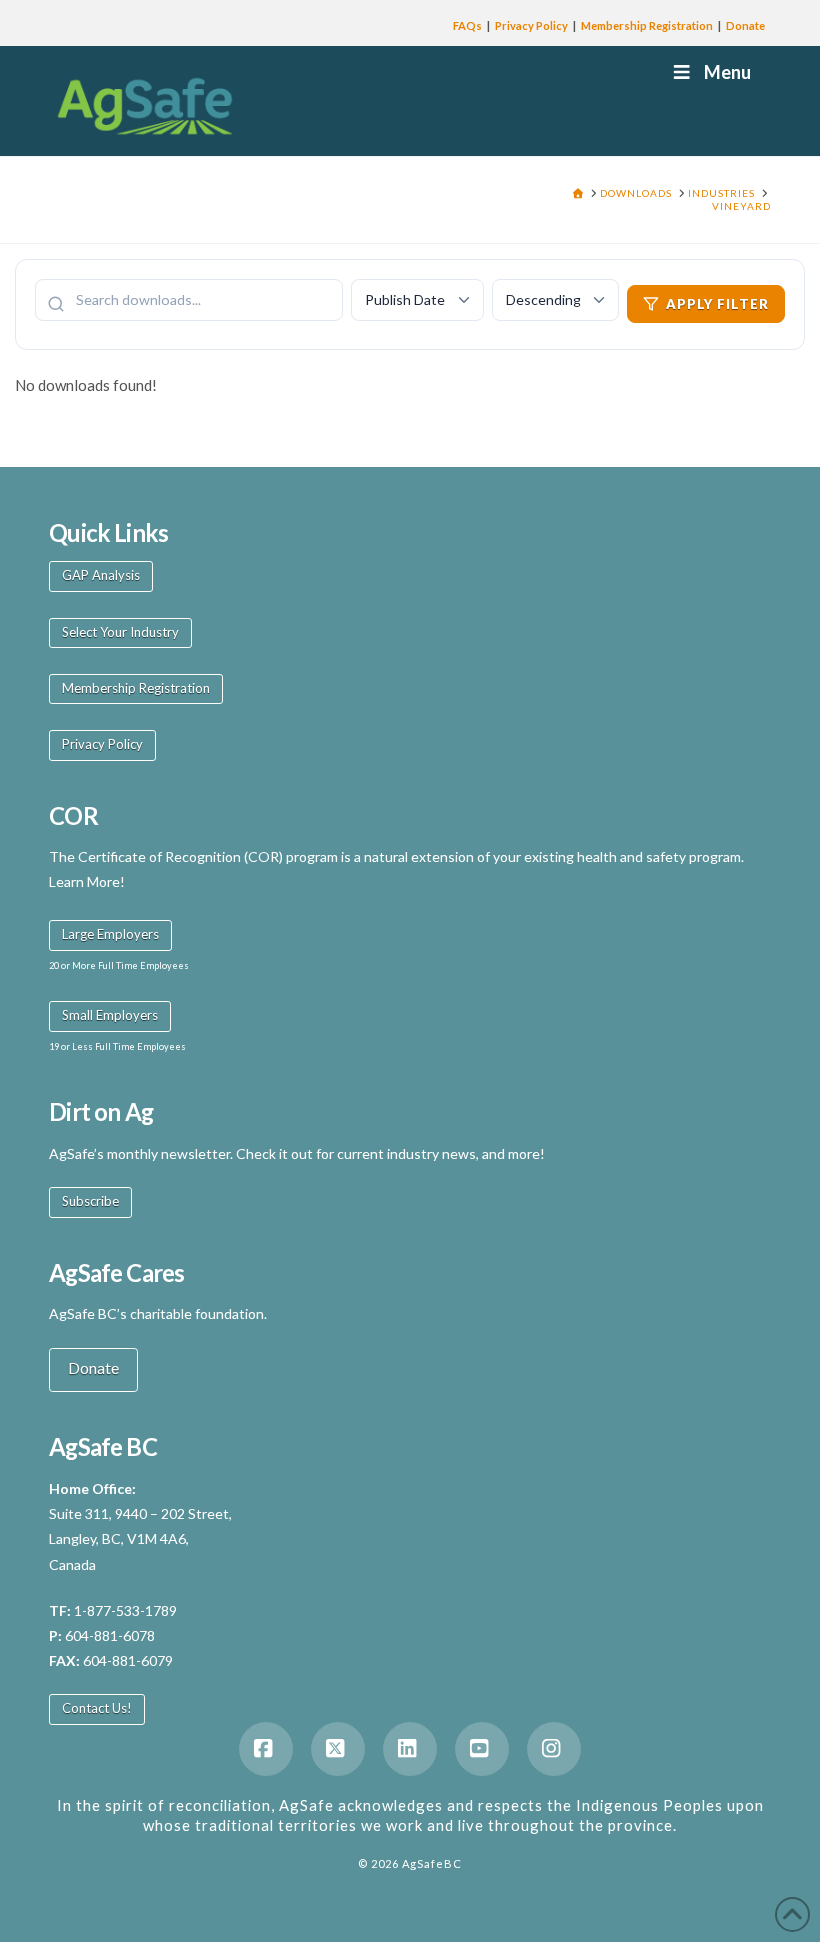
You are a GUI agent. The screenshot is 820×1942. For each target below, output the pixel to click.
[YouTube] (482, 1749)
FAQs (467, 25)
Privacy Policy (531, 25)
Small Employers (110, 1015)
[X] (338, 1749)
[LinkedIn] (410, 1749)
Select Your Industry (120, 632)
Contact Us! (97, 1708)
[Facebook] (266, 1749)
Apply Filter (717, 304)
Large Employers (110, 934)
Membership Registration (647, 25)
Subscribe (90, 1201)
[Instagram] (554, 1749)
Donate (745, 25)
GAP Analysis (101, 575)
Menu (727, 72)
